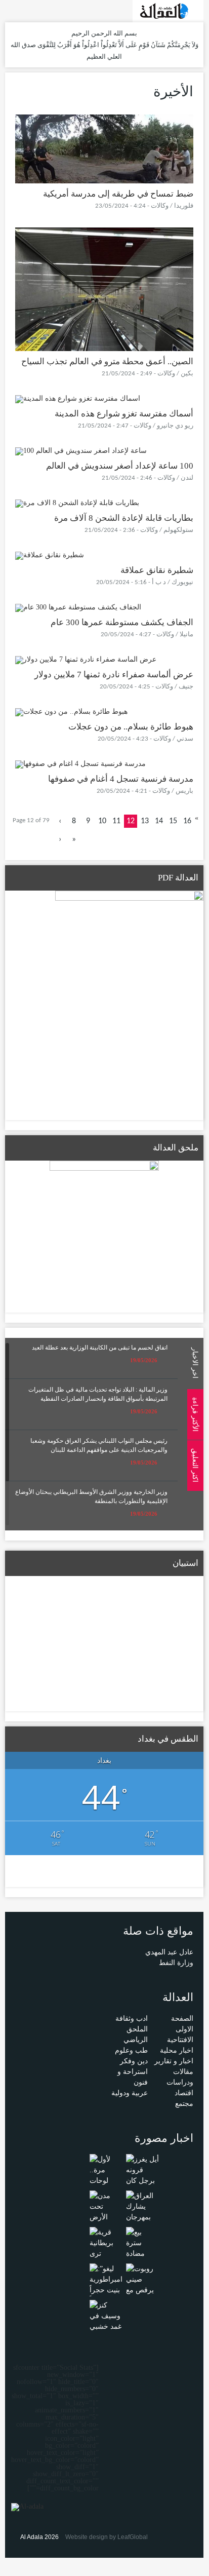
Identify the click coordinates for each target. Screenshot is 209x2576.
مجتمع (184, 2104)
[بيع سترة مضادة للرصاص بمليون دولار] (142, 2258)
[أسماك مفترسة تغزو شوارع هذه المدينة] (78, 398)
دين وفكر (134, 2061)
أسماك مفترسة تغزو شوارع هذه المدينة (124, 414)
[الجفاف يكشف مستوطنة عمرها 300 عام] (78, 607)
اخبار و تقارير (174, 2061)
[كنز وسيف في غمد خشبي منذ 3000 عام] (106, 2326)
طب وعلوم (131, 2050)
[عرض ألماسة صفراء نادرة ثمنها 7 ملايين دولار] (86, 659)
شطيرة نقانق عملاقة (157, 570)
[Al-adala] (168, 10)
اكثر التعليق (195, 1465)
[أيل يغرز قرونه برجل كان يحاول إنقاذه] (142, 2180)
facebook (26, 10)
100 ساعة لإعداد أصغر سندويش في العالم (120, 466)
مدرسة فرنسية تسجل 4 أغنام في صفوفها (121, 779)
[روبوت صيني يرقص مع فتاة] (142, 2284)
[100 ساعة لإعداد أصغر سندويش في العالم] (81, 451)
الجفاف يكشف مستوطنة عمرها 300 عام (122, 622)
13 (145, 821)
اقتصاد (184, 2093)
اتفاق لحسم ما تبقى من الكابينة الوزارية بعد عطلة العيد (100, 1348)
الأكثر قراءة (195, 1414)
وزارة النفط (176, 1963)
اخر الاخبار (195, 1363)
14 (159, 821)
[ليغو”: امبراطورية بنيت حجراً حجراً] (106, 2284)
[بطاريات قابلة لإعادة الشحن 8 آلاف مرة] (77, 503)
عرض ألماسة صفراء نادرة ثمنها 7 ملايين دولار (114, 675)
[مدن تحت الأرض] (106, 2206)
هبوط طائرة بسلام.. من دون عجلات (131, 727)
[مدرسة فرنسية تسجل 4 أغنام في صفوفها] (80, 764)
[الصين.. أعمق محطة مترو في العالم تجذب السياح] (104, 289)
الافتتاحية (180, 2040)
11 (116, 821)
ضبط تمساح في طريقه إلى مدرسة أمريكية (118, 194)
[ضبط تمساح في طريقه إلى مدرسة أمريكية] (104, 148)
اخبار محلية (177, 2050)
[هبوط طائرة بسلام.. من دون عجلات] (71, 712)
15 (173, 821)
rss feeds (11, 10)
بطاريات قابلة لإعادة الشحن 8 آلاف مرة (124, 518)
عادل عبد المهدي (169, 1952)
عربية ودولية (130, 2093)
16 (187, 821)
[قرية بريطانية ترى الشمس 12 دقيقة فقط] (106, 2253)
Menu (198, 138)
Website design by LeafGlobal (107, 2537)
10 (102, 821)
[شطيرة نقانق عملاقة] (50, 555)
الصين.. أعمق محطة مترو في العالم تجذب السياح (107, 361)
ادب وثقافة (132, 2018)
